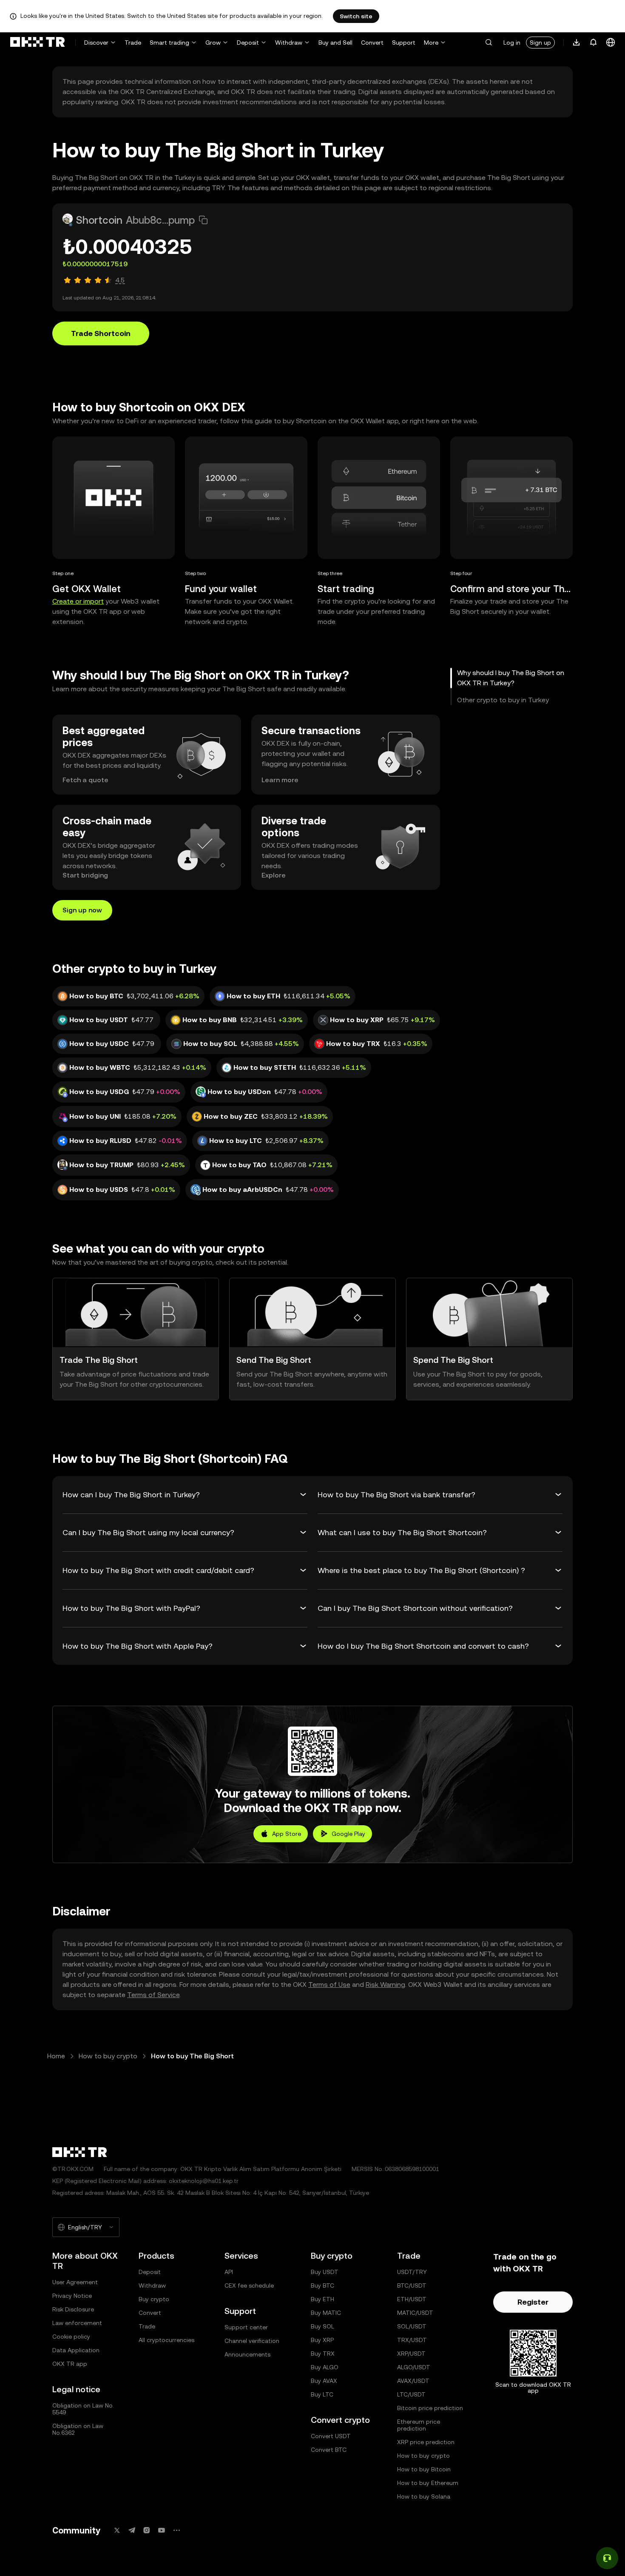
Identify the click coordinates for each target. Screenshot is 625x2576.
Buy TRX (323, 2354)
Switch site (356, 16)
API (229, 2272)
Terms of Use (329, 1985)
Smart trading (169, 43)
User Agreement (75, 2282)
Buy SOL (322, 2326)
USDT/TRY (412, 2272)
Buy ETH (322, 2299)
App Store (287, 1834)
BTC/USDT (412, 2285)
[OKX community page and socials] (176, 2530)
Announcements (247, 2354)
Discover (96, 43)
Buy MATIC (326, 2313)
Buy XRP (322, 2340)
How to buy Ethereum (428, 2483)
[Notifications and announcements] (594, 43)
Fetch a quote (85, 780)
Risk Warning (385, 1985)
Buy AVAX (324, 2381)
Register (533, 2302)
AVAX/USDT (413, 2381)
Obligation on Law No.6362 (78, 2429)
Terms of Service (153, 1995)
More (431, 43)
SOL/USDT (412, 2326)
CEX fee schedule (249, 2285)
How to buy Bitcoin (424, 2469)
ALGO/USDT (414, 2367)
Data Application (76, 2350)
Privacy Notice (72, 2296)
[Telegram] (132, 2530)
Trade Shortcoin (101, 333)
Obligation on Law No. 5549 (83, 2409)
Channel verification (252, 2341)
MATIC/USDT (415, 2313)
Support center (246, 2327)
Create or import (78, 601)
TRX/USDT (412, 2340)
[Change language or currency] (611, 43)
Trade (133, 43)
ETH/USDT (412, 2299)
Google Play (348, 1834)
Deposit (248, 43)
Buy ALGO (325, 2367)
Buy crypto (154, 2299)
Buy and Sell (335, 43)
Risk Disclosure (73, 2309)
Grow (213, 43)
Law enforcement (77, 2323)
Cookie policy (71, 2337)
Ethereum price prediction (419, 2425)
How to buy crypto (108, 2056)
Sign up (540, 43)
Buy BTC (322, 2285)
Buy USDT (325, 2272)
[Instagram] (147, 2530)
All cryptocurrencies (166, 2340)
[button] (489, 43)
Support (404, 43)
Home (56, 2056)
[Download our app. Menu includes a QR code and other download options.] (577, 43)
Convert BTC (329, 2450)
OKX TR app (70, 2364)
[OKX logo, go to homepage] (37, 43)
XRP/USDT (411, 2354)
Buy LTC (322, 2394)
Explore (274, 875)
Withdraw (289, 43)
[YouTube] (162, 2530)
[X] (117, 2530)
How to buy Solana (424, 2496)
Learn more (280, 780)
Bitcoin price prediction (430, 2408)
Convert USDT (331, 2436)
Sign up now (82, 910)
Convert (372, 43)
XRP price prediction (426, 2442)
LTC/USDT (411, 2394)
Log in (512, 43)
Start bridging (85, 875)
